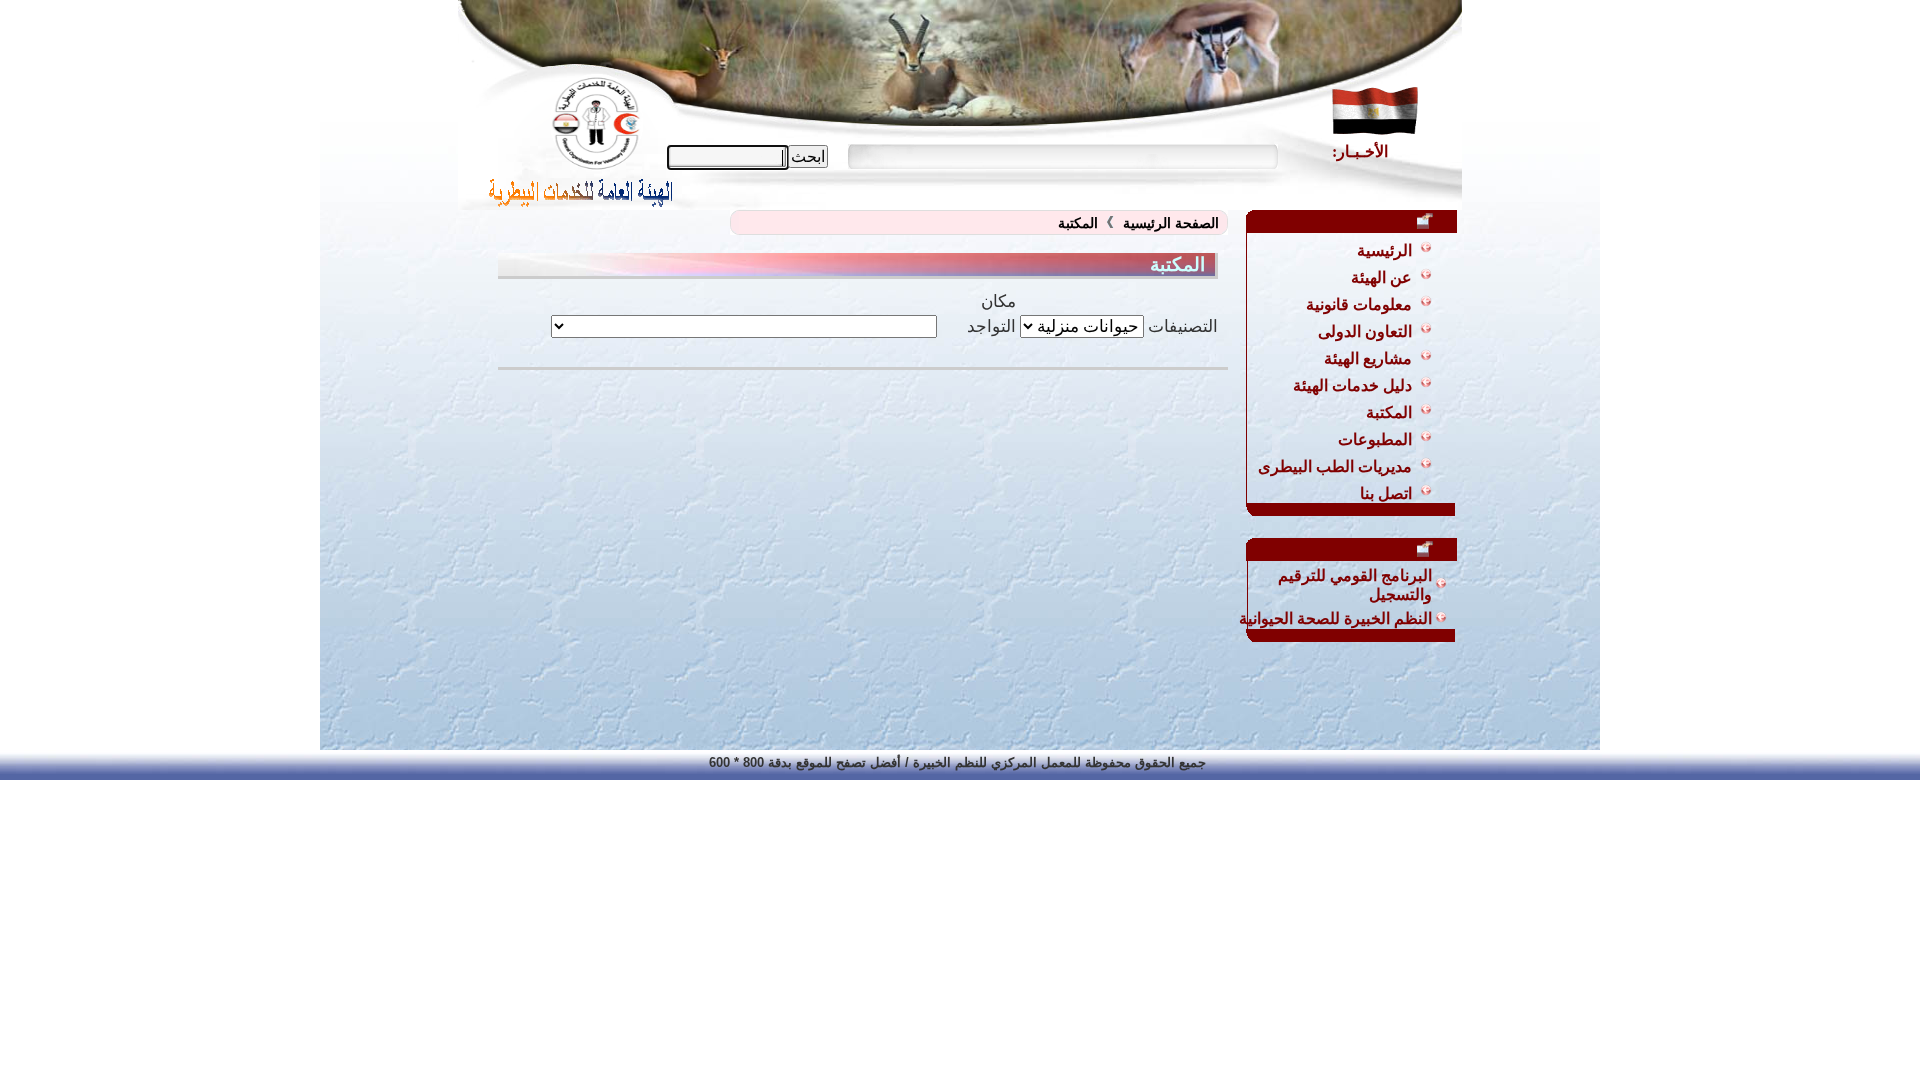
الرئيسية (1384, 250)
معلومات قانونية (1359, 304)
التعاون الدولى (1365, 331)
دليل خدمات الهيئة (1352, 385)
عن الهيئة (1381, 277)
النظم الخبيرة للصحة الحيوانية (1335, 618)
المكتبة (1389, 412)
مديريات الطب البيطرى (1335, 466)
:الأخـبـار (1360, 151)
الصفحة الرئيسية (1171, 223)
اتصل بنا (1386, 493)
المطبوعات (1375, 439)
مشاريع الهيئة (1368, 358)
